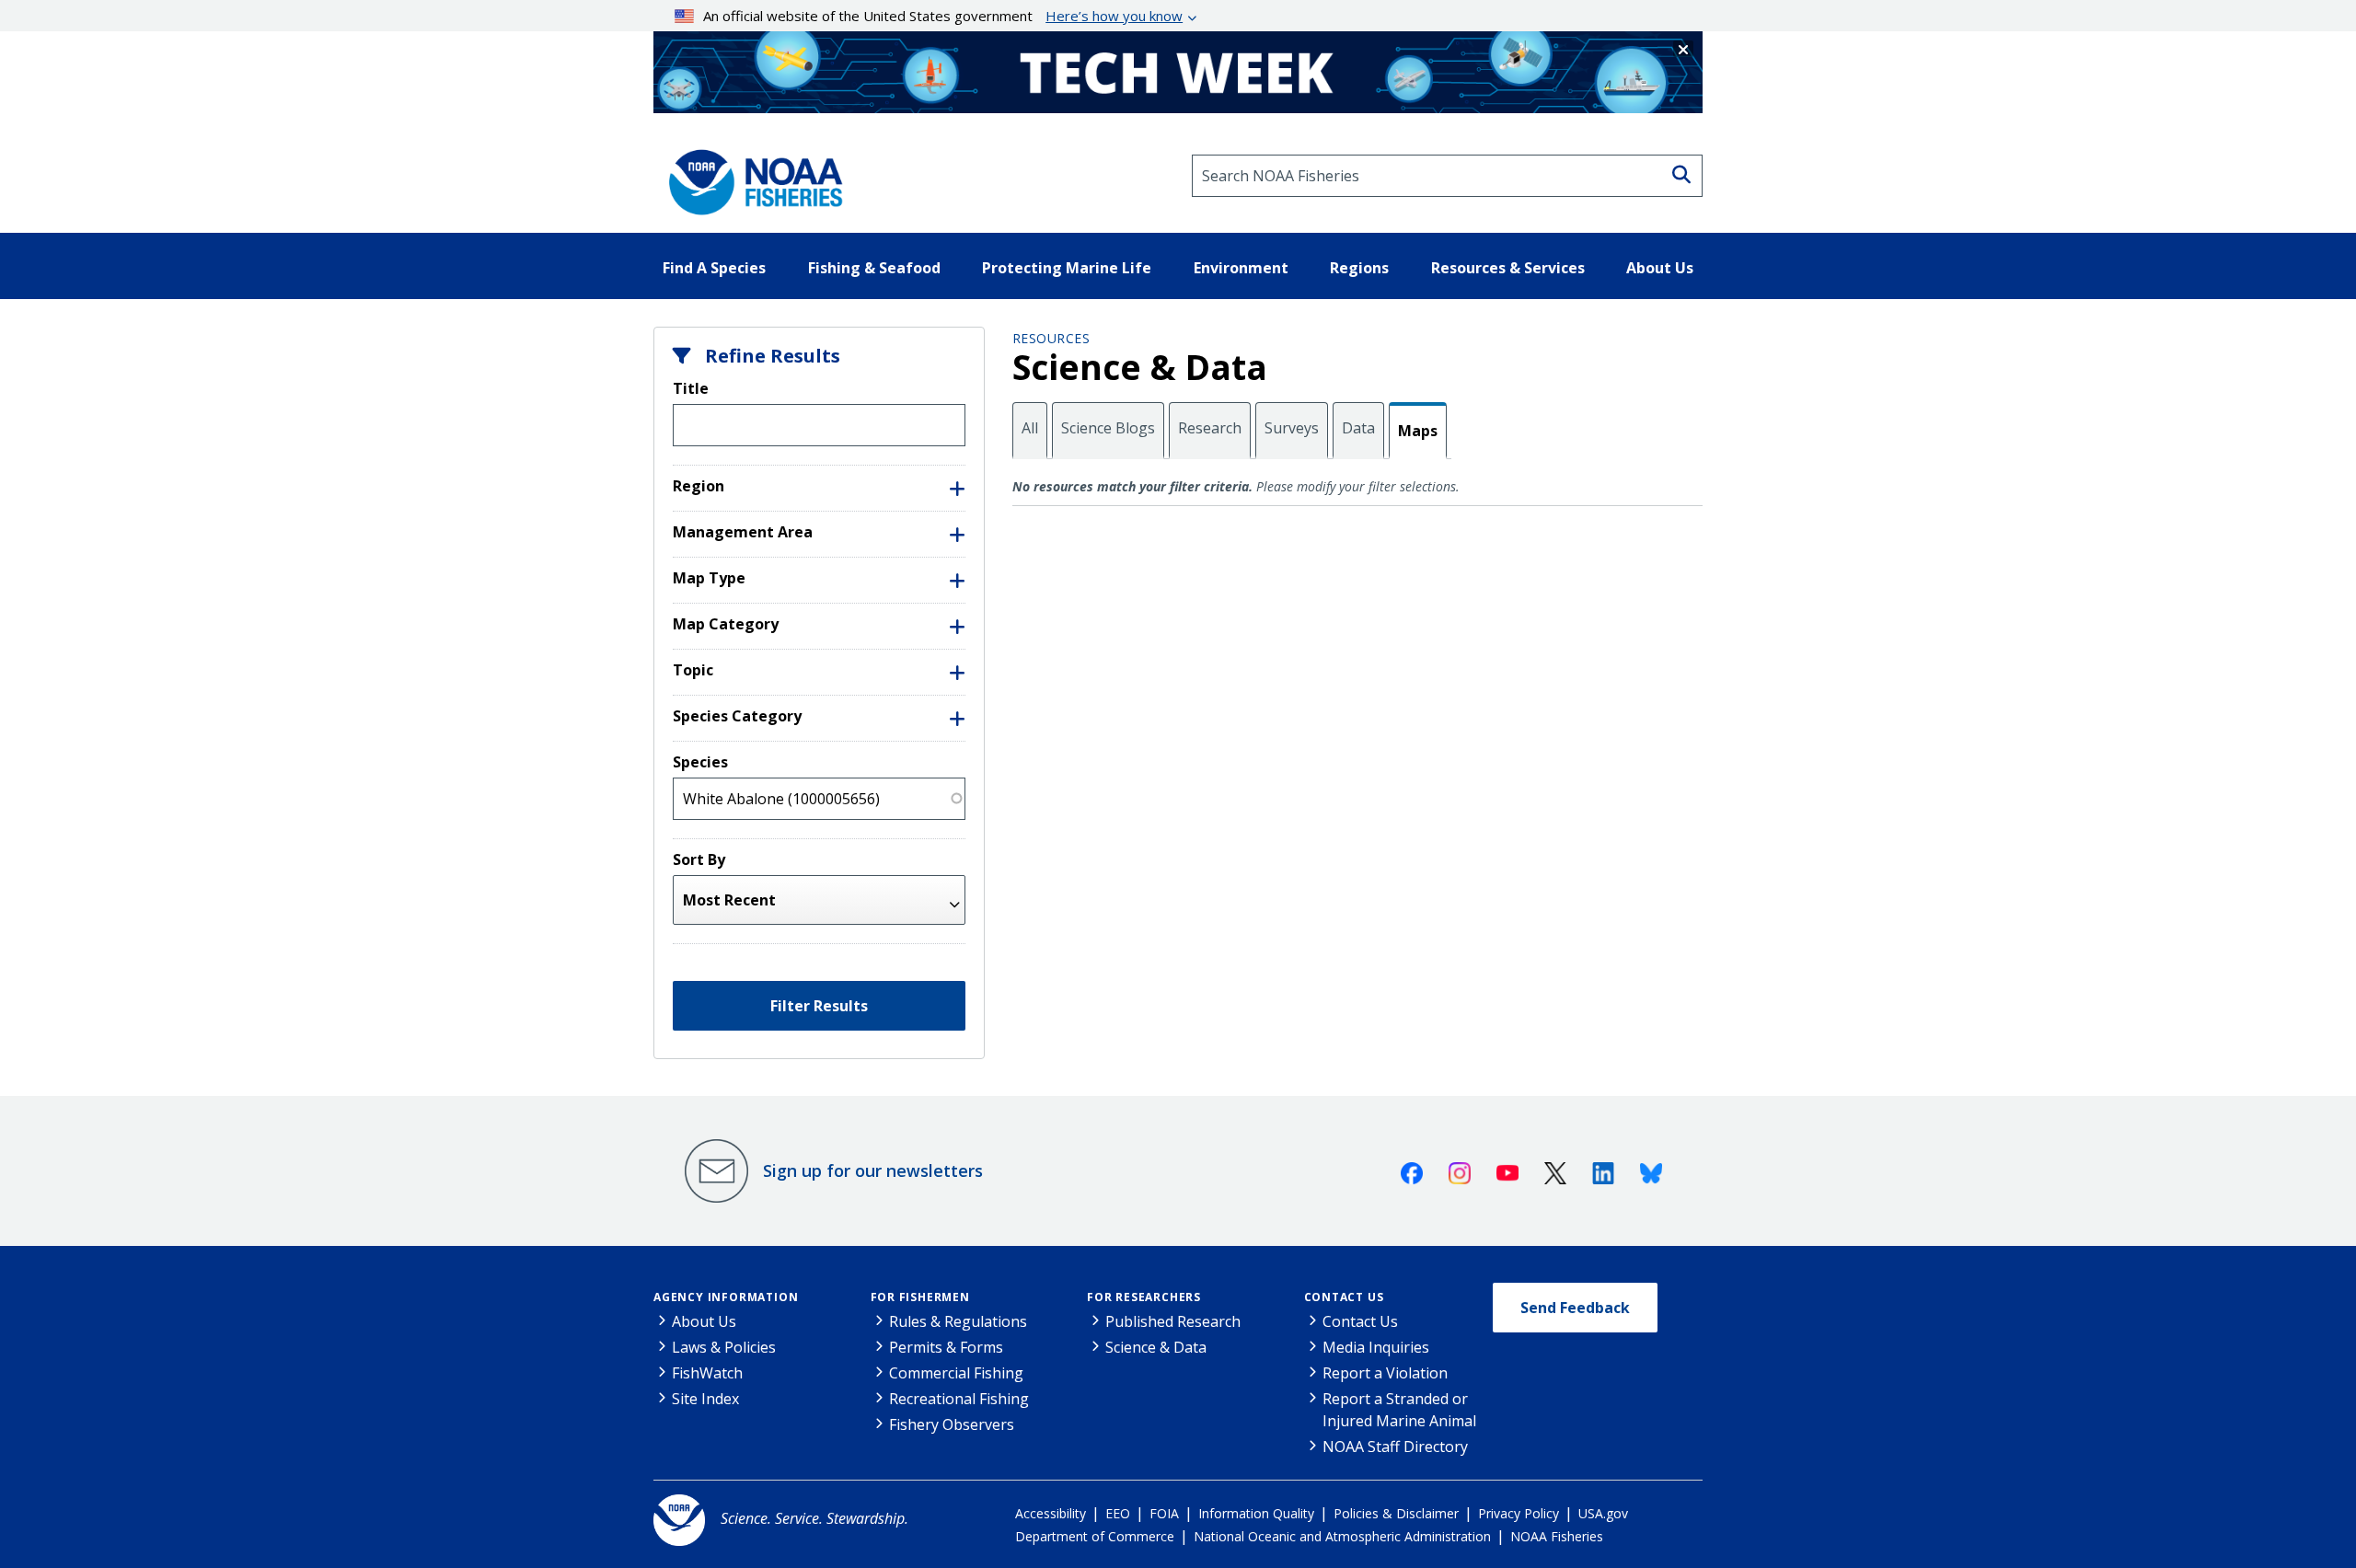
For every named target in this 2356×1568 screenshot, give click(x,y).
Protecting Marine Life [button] (1067, 268)
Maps (1418, 431)
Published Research (1173, 1321)
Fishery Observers (952, 1424)
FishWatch (707, 1373)
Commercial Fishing (956, 1373)
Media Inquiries (1376, 1347)
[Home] (750, 176)
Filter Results (819, 1006)
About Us (704, 1321)
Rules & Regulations (958, 1321)
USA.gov (1603, 1513)
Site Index (705, 1399)
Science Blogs (1108, 428)
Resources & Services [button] (1508, 268)
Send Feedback (1575, 1308)
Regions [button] (1359, 268)
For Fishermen (920, 1297)
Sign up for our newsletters (873, 1170)
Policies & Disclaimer (1396, 1513)
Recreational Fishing (959, 1399)
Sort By (699, 859)
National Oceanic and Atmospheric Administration (1342, 1536)
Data (1358, 428)
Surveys (1292, 428)
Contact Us (1344, 1297)
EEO (1118, 1513)
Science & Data (1156, 1347)
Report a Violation (1385, 1373)
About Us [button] (1660, 268)
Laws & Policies (724, 1347)
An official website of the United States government (943, 16)
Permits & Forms (946, 1347)
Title (691, 388)
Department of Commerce (1095, 1536)
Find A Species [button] (714, 268)
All (1030, 428)
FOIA (1164, 1513)
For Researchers (1144, 1297)
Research (1210, 428)
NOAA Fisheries (1557, 1536)
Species (700, 762)
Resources (1051, 338)
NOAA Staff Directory (1395, 1447)
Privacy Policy (1519, 1513)
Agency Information (726, 1297)
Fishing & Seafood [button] (874, 268)
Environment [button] (1241, 268)
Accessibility (1051, 1513)
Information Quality (1256, 1513)
